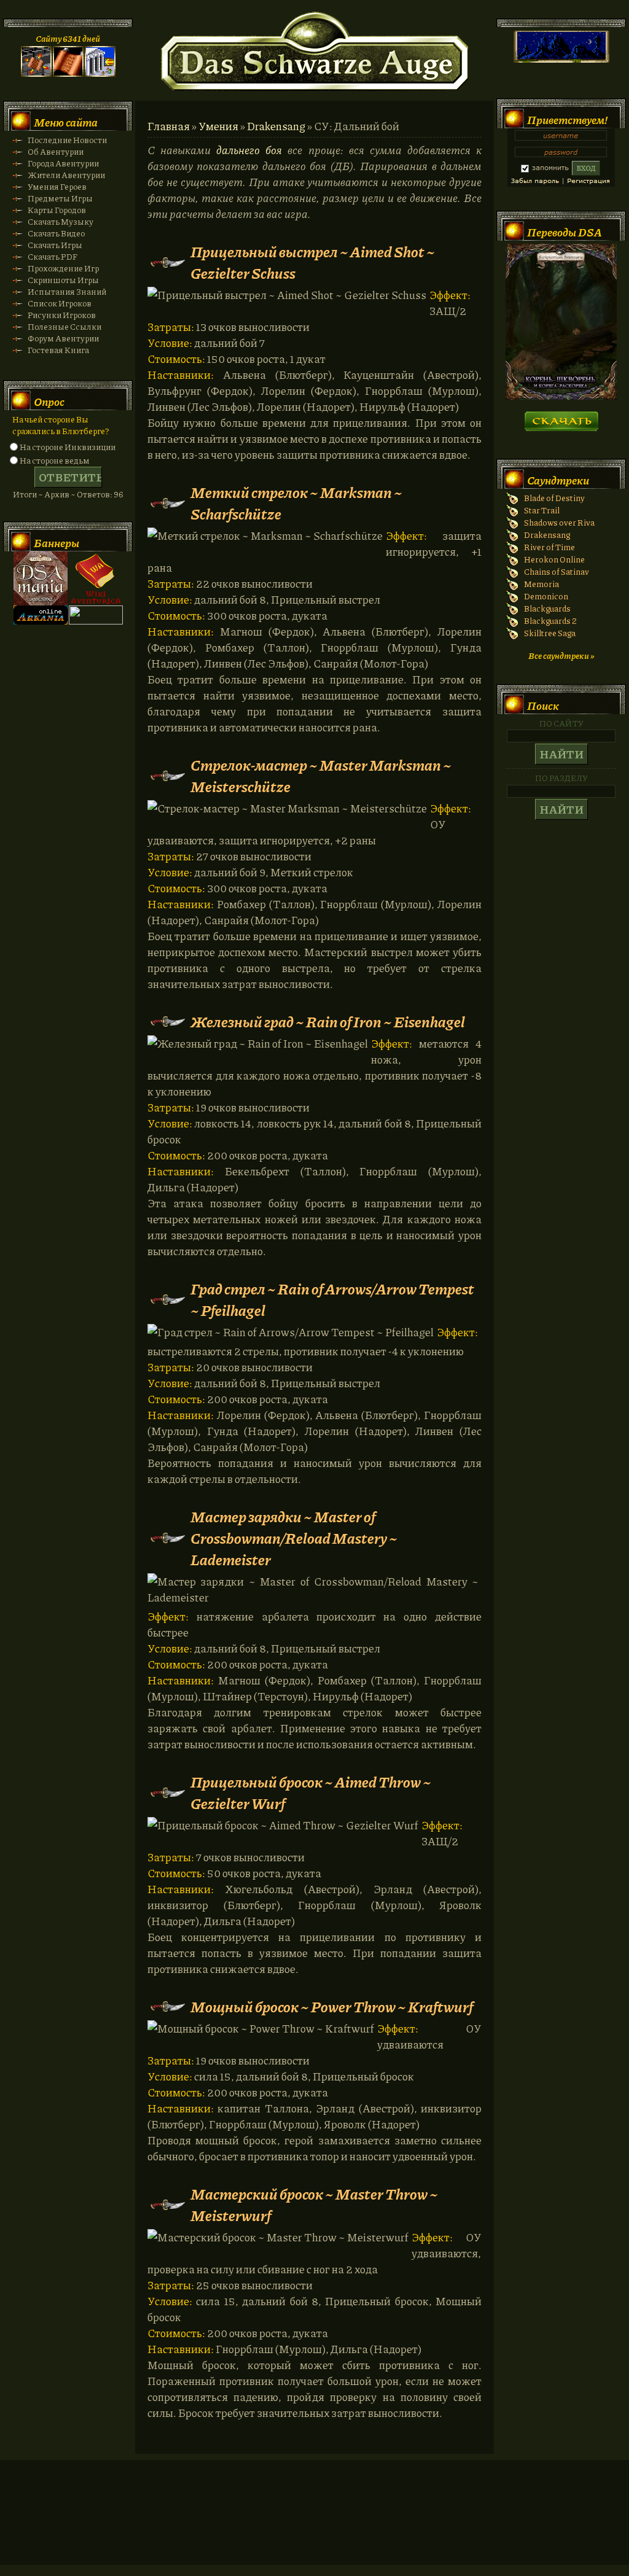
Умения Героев (57, 186)
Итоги (25, 494)
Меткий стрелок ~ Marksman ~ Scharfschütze (296, 503)
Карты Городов (57, 210)
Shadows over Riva (559, 522)
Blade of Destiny (554, 498)
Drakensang (276, 126)
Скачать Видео (56, 233)
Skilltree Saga (550, 633)
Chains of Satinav (557, 571)
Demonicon (546, 596)
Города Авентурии (63, 163)
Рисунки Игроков (62, 315)
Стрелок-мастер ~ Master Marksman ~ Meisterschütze (321, 776)
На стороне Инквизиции (68, 447)
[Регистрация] (68, 73)
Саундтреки (558, 480)
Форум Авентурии (63, 338)
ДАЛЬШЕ (561, 417)
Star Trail (542, 510)
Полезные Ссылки (64, 326)
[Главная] (36, 73)
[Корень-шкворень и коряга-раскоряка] (561, 396)
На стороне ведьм (55, 460)
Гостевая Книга (58, 350)
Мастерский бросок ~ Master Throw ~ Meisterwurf (314, 2204)
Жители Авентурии (66, 175)
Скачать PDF (53, 256)
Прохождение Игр (63, 268)
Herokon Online (554, 559)
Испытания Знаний (67, 291)
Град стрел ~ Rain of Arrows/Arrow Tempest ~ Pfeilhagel (332, 1299)
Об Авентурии (56, 151)
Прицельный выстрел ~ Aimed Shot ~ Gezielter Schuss (313, 262)
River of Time (549, 547)
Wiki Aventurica (96, 578)
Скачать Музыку (61, 221)
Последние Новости (67, 140)
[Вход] (100, 73)
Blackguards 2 (550, 621)
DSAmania (41, 578)
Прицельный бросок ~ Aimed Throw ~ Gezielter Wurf (311, 1792)
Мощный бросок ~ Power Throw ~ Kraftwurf (332, 2006)
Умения (218, 126)
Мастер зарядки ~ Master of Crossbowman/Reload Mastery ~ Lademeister (294, 1538)
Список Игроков (60, 303)
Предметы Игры (60, 198)
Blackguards (547, 608)
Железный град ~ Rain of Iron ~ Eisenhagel (328, 1021)
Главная (169, 126)
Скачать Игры (55, 245)
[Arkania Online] (41, 621)
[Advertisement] (314, 2524)
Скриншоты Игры (63, 280)
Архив (57, 494)
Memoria (541, 584)
